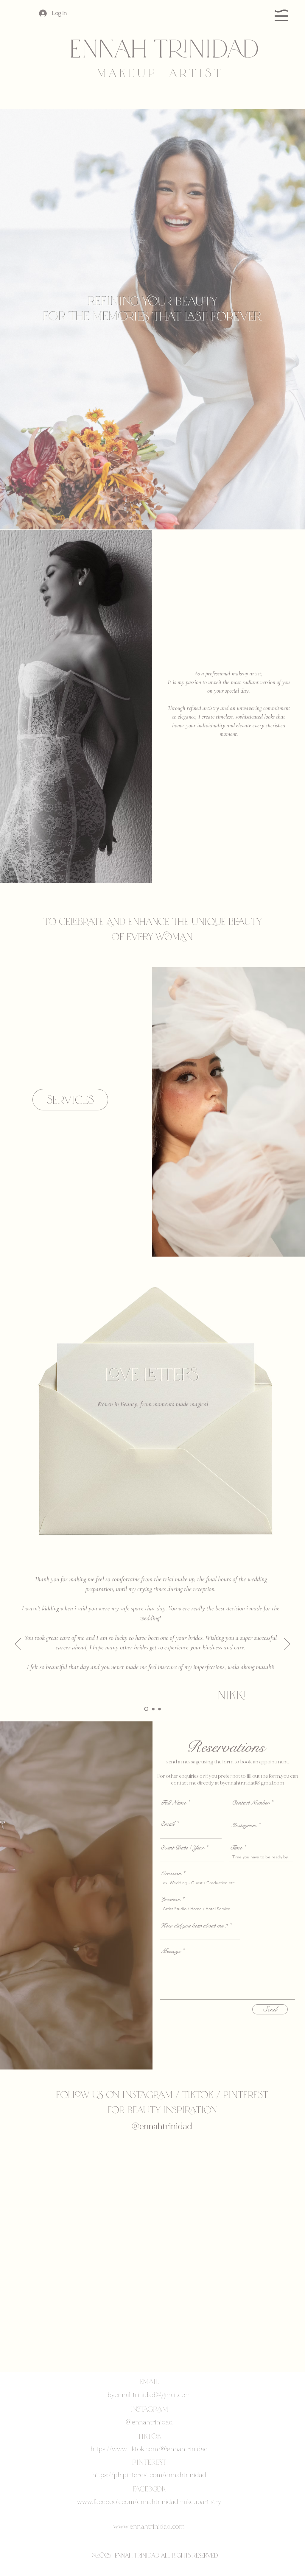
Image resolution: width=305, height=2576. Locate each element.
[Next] (287, 1644)
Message (171, 1951)
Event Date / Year (182, 1848)
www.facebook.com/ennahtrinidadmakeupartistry (149, 2502)
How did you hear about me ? (194, 1926)
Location (170, 1899)
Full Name (173, 1803)
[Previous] (18, 1644)
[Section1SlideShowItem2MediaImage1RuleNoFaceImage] (152, 1709)
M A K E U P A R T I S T (159, 72)
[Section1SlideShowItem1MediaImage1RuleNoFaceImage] (146, 1709)
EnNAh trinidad (164, 47)
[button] (281, 15)
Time (236, 1848)
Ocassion (171, 1873)
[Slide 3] (159, 1709)
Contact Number (250, 1803)
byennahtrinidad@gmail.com (252, 1783)
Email (168, 1824)
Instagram (244, 1825)
